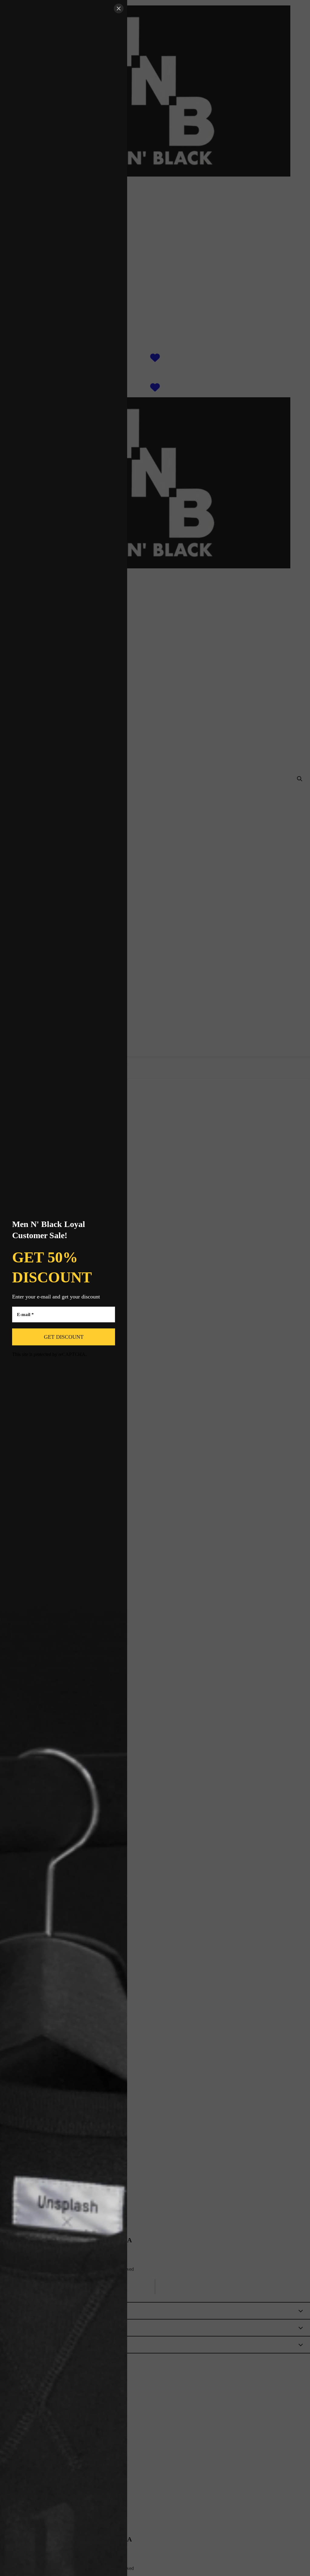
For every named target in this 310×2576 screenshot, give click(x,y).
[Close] (119, 8)
